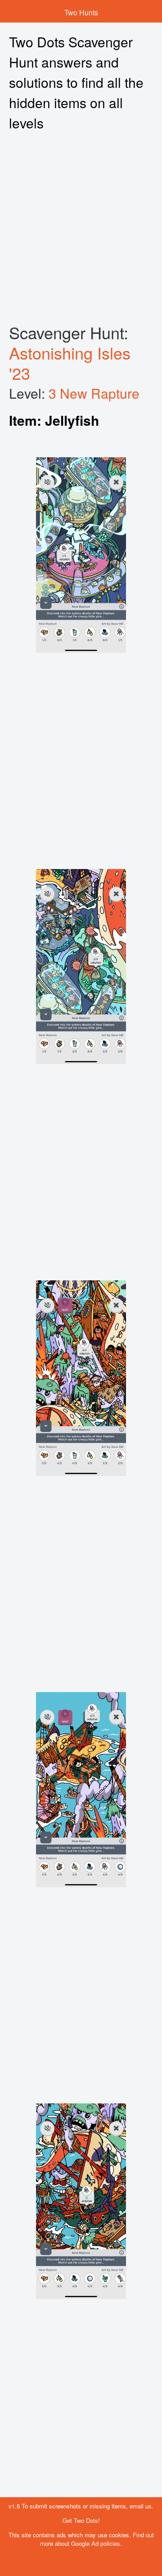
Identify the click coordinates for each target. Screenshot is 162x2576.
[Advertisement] (81, 228)
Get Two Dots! (81, 2520)
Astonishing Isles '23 (70, 363)
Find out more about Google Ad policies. (97, 2539)
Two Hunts (81, 12)
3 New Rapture (94, 393)
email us (141, 2506)
